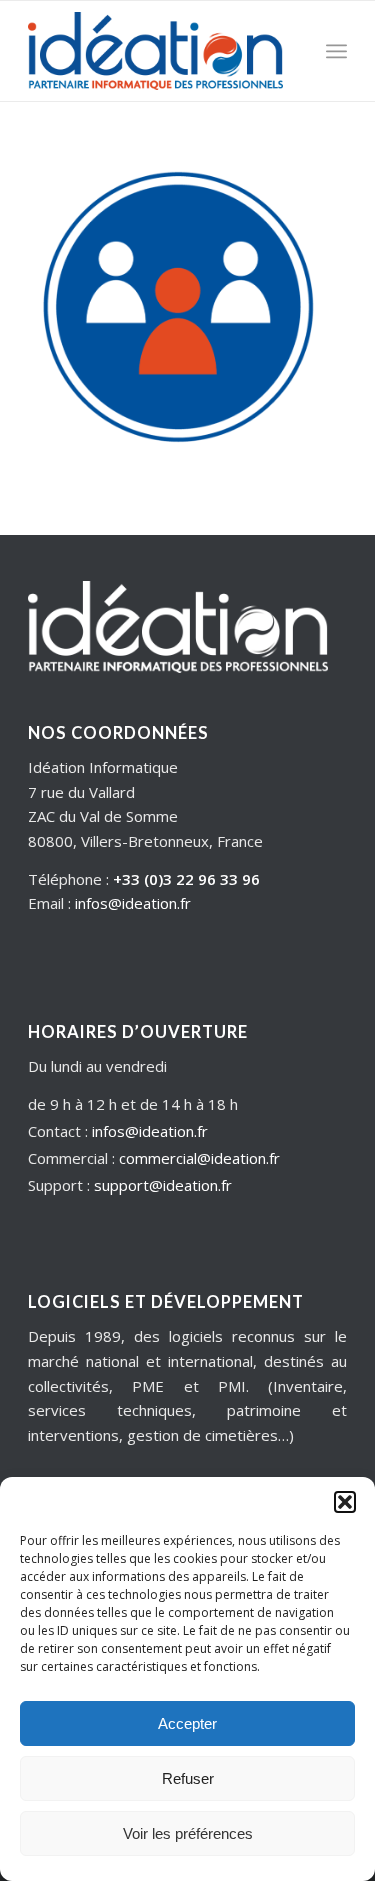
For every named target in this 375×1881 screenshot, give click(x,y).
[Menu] (336, 51)
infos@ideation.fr (133, 903)
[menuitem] (336, 51)
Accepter (187, 1723)
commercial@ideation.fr (199, 1158)
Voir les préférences (188, 1833)
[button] (345, 1502)
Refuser (188, 1778)
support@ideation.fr (163, 1185)
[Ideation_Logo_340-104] (155, 51)
